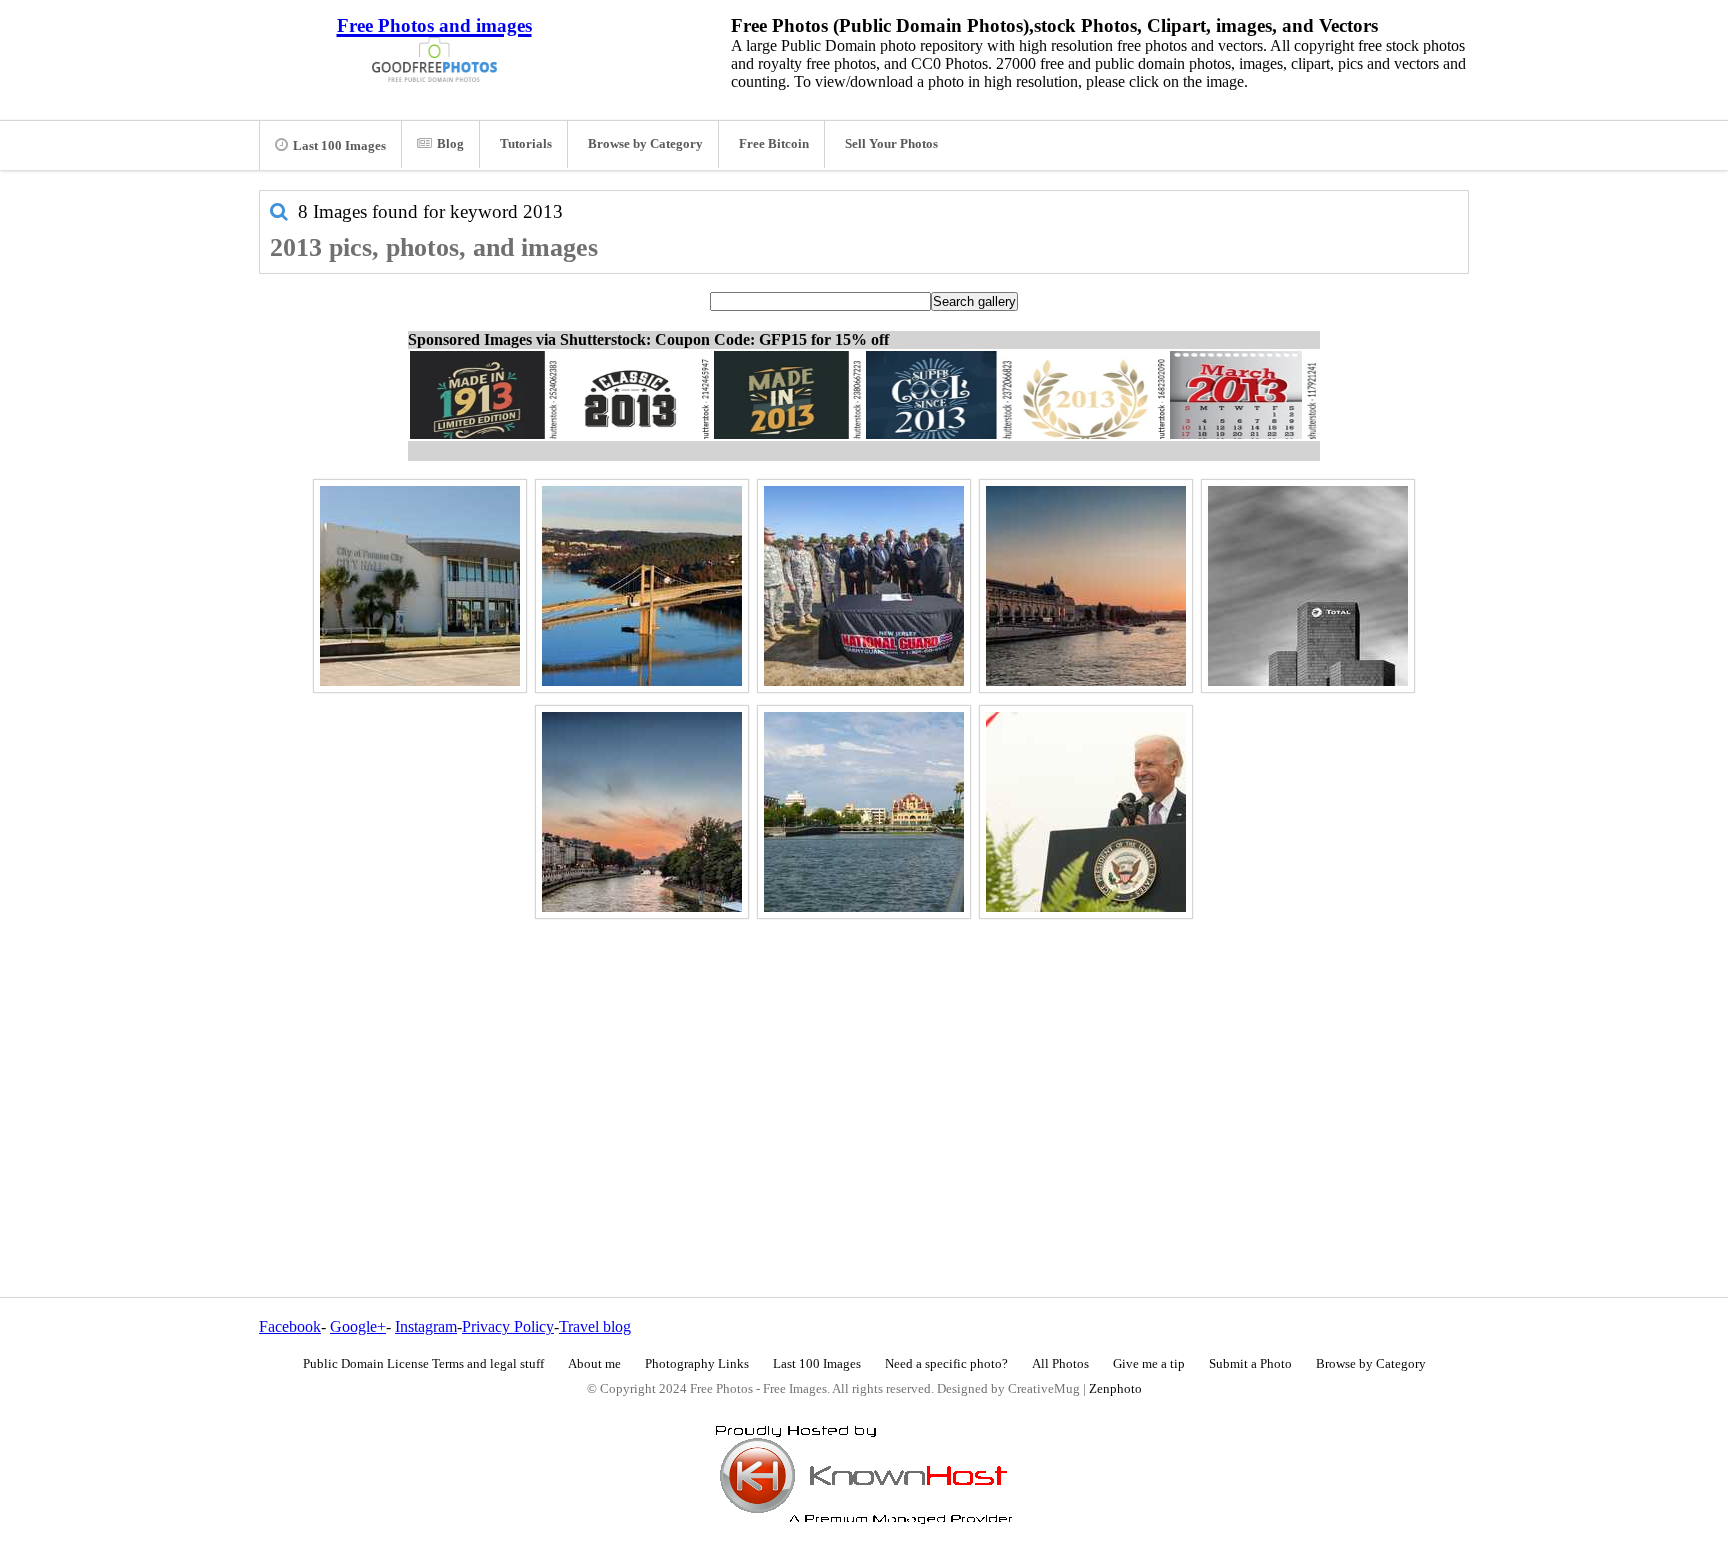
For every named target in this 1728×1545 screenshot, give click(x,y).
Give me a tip (1149, 1364)
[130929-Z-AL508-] (864, 586)
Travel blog (595, 1326)
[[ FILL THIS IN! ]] (1086, 812)
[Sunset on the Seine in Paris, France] (1086, 586)
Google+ (358, 1326)
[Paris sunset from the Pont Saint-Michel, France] (642, 812)
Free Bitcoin (774, 144)
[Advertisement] (864, 1065)
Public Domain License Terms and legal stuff (423, 1364)
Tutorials (526, 144)
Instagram (426, 1326)
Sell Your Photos (891, 144)
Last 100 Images (339, 146)
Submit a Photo (1250, 1364)
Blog (450, 144)
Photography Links (697, 1364)
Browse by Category (645, 144)
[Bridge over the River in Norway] (642, 586)
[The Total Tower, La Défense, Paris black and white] (1308, 586)
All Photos (1060, 1364)
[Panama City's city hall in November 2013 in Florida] (420, 586)
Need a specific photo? (946, 1364)
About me (594, 1364)
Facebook (290, 1326)
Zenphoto (1115, 1389)
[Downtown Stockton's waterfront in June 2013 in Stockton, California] (864, 812)
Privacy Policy (508, 1326)
